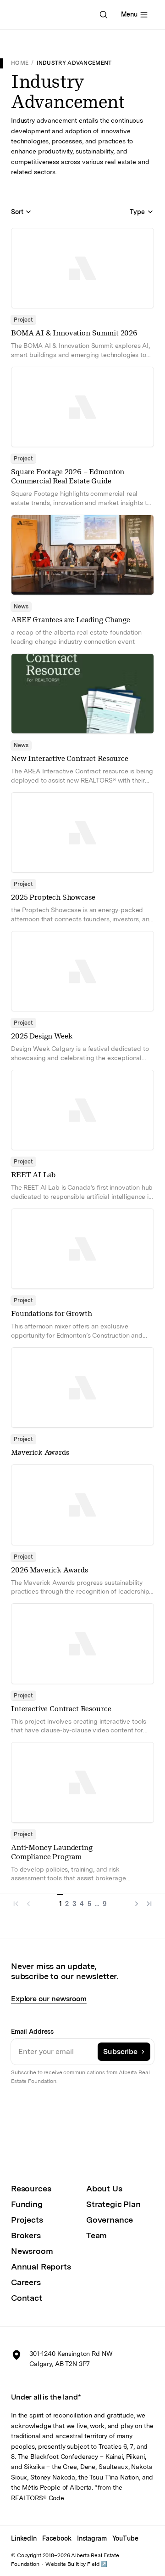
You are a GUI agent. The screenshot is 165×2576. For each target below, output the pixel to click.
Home (20, 63)
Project (23, 320)
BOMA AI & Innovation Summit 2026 (74, 333)
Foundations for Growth (51, 1314)
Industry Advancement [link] (74, 63)
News (21, 607)
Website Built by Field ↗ (76, 2564)
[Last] (148, 1901)
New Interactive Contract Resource (70, 758)
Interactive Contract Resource (61, 1709)
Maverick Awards (40, 1452)
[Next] (135, 1901)
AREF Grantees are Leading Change (71, 620)
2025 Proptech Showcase (53, 897)
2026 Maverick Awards (49, 1570)
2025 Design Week (42, 1036)
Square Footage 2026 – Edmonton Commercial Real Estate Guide (68, 476)
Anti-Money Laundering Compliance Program (52, 1852)
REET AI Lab (33, 1175)
